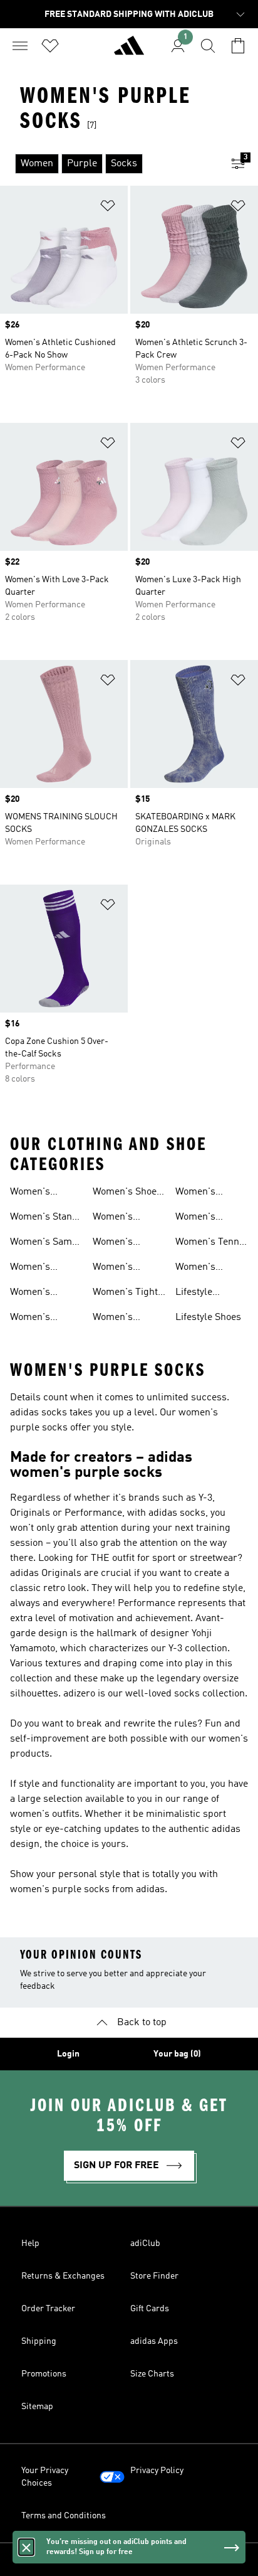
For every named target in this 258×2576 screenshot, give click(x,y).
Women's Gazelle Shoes (40, 1269)
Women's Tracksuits (116, 1243)
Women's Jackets (113, 1319)
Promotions (44, 2374)
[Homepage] (129, 51)
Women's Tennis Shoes (211, 1243)
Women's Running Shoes (43, 1294)
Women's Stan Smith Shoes (41, 1218)
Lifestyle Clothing (194, 1294)
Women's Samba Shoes (46, 1243)
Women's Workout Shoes (208, 1218)
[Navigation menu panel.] (20, 46)
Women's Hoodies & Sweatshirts (119, 1269)
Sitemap (37, 2407)
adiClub (145, 2243)
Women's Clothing (113, 1218)
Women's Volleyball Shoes (211, 1269)
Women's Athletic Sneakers (30, 1193)
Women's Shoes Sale (127, 1193)
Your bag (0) (177, 2054)
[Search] (208, 46)
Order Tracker (48, 2309)
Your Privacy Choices (45, 2477)
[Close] (26, 2547)
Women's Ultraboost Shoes (33, 1319)
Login (68, 2054)
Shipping (39, 2341)
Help (30, 2243)
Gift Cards (150, 2309)
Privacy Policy (157, 2471)
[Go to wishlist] (50, 46)
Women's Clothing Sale (204, 1193)
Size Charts (152, 2374)
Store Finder (154, 2276)
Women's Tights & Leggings (128, 1294)
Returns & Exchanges (63, 2276)
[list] (109, 164)
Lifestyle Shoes (208, 1317)
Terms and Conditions (64, 2516)
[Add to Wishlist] (108, 208)
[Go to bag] (238, 46)
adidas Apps (154, 2341)
